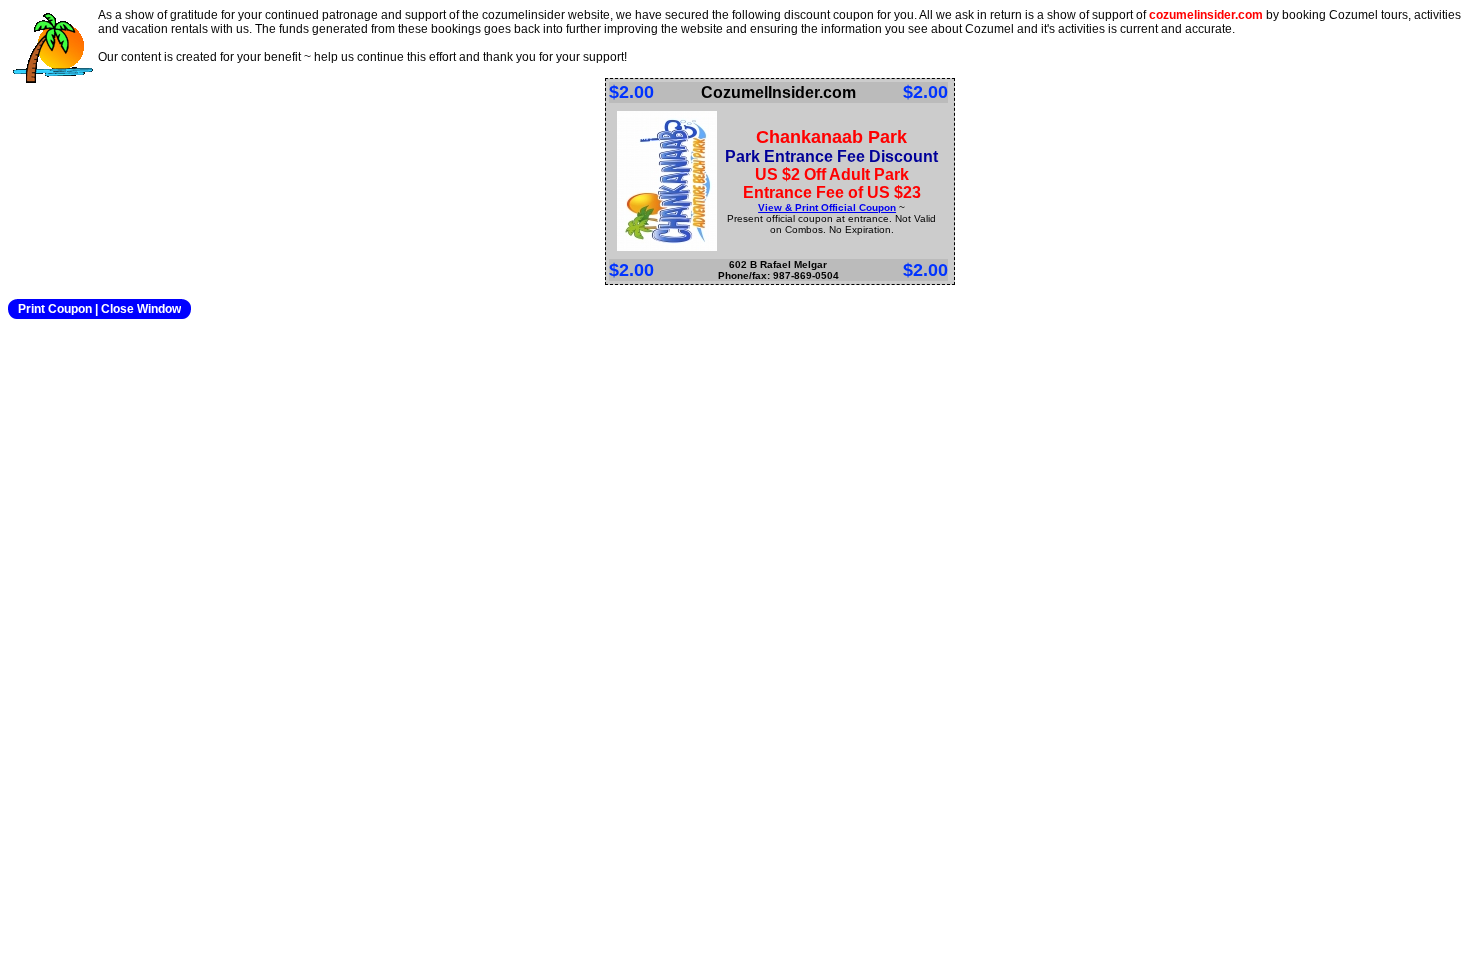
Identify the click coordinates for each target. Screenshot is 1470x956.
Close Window (141, 309)
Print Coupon (55, 309)
